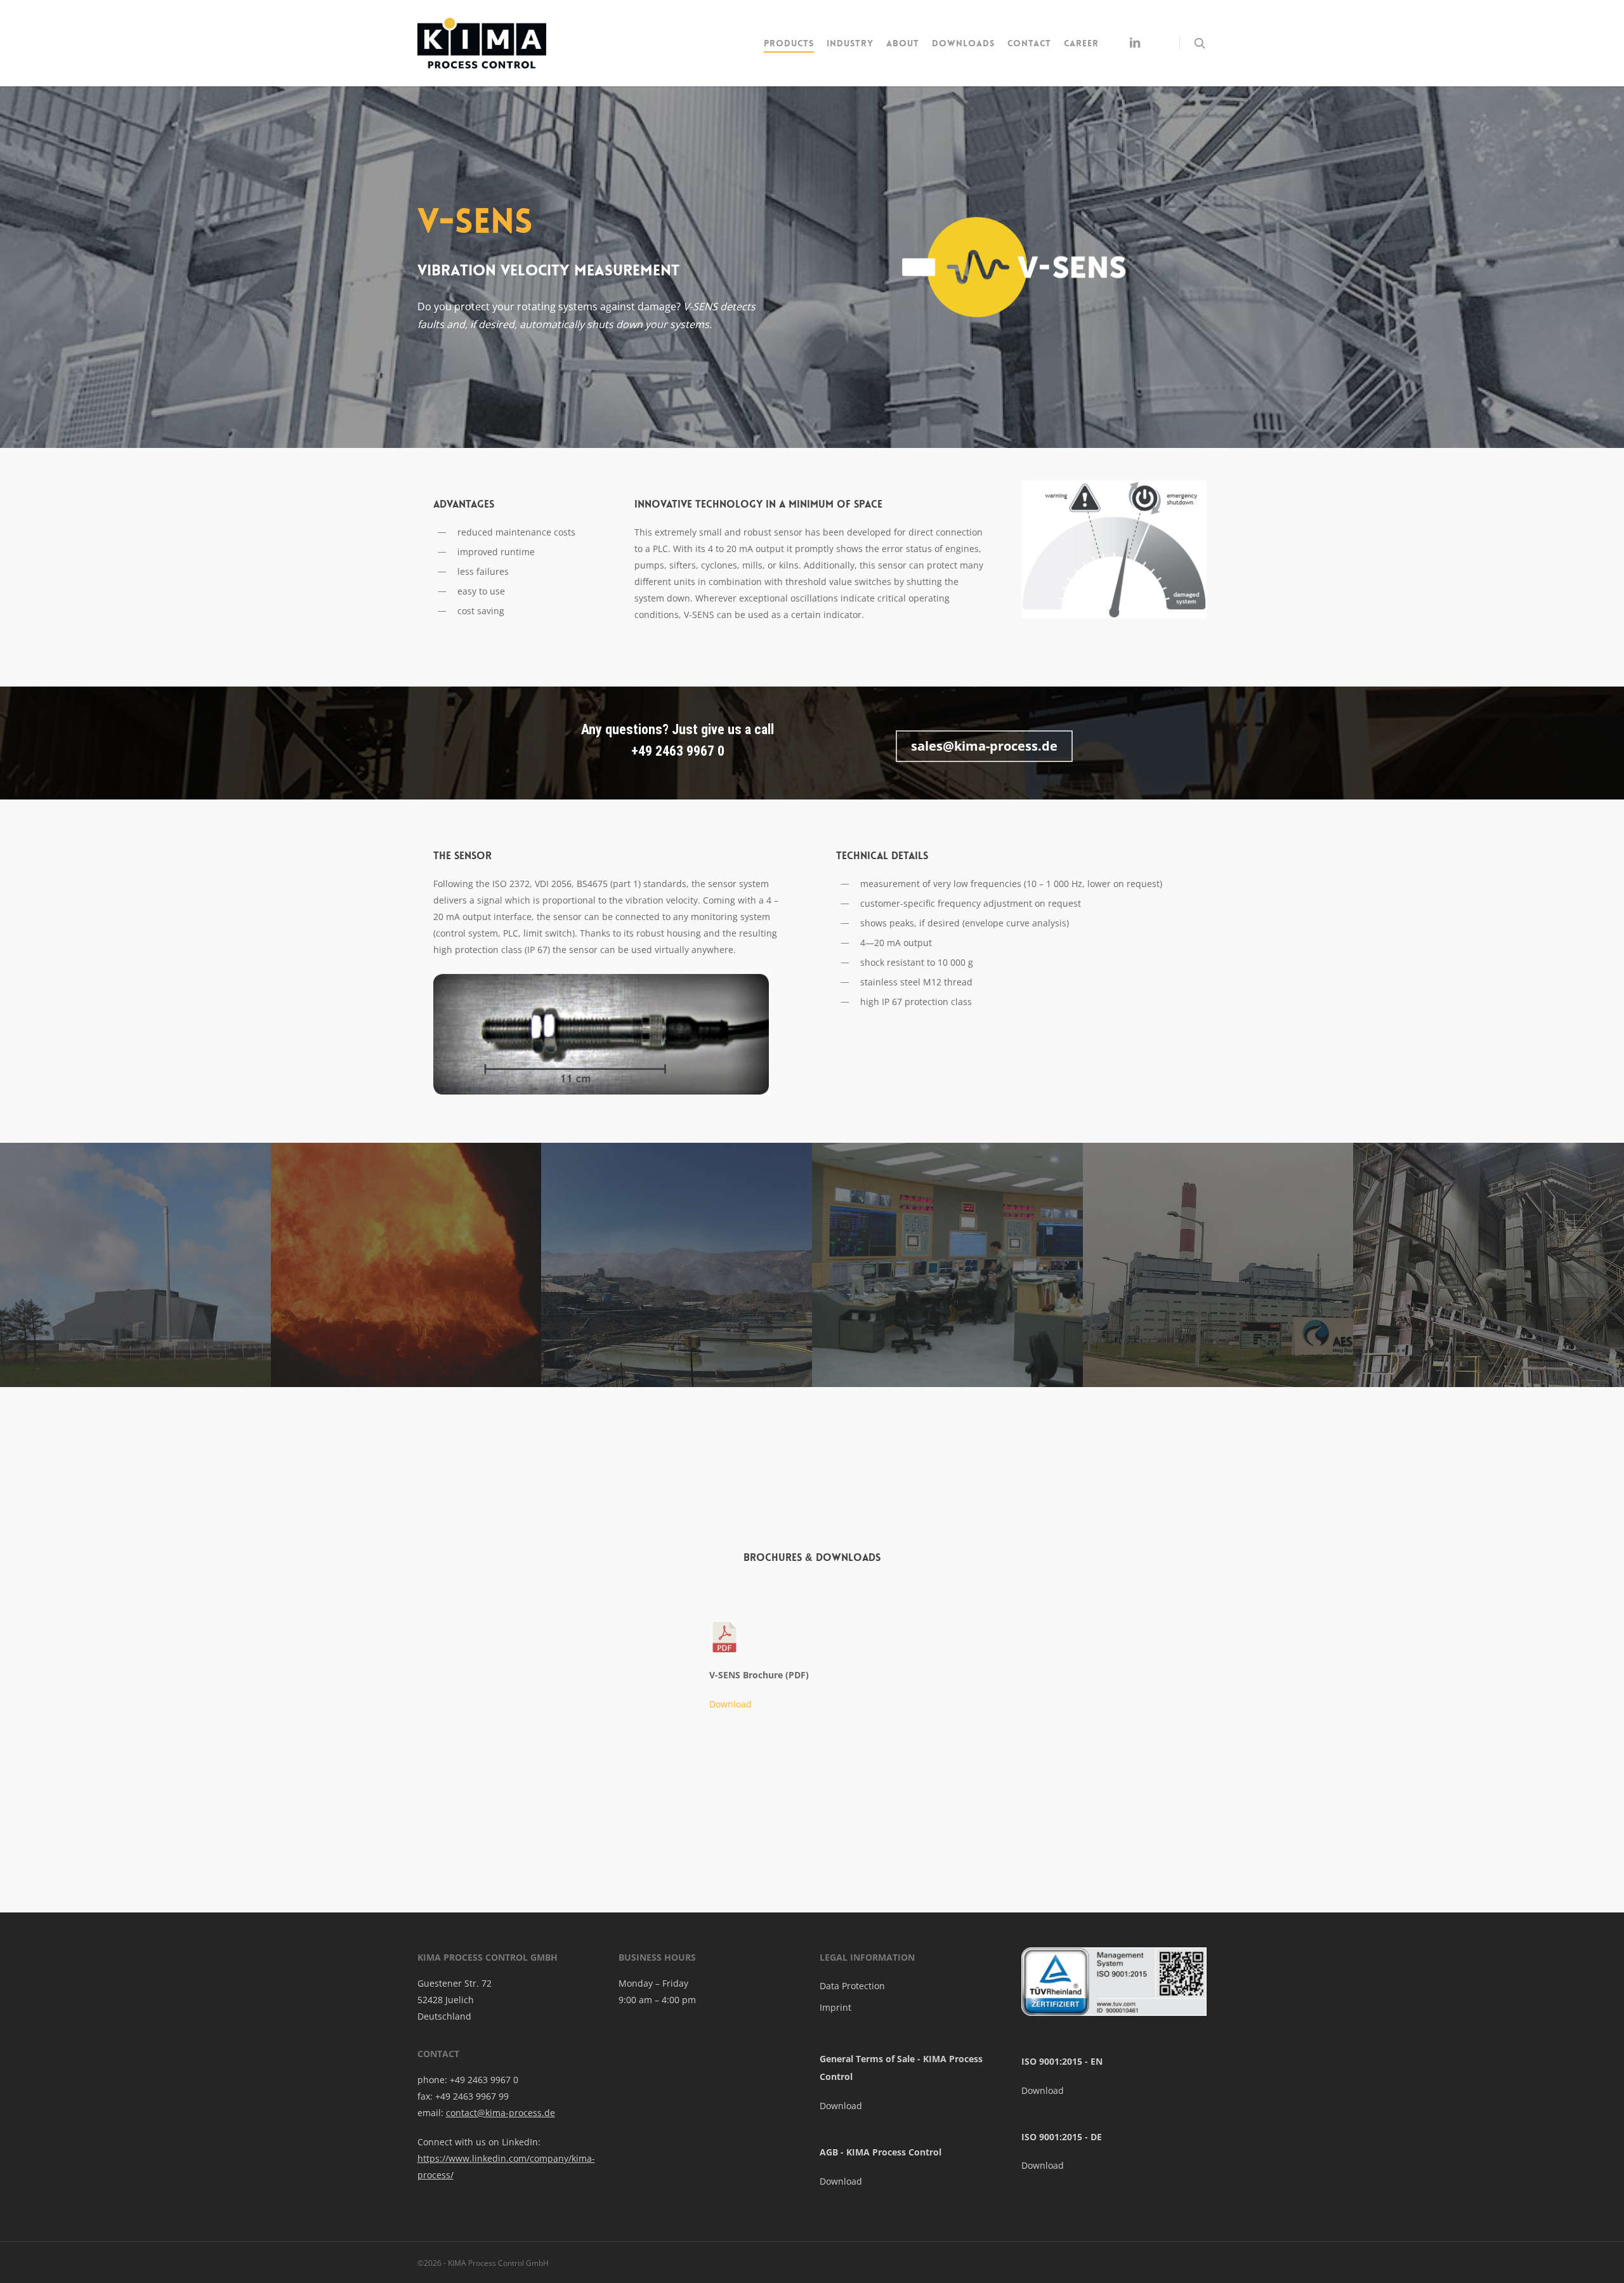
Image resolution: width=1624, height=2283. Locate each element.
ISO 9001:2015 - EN (1062, 2061)
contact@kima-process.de (501, 2113)
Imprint (835, 2007)
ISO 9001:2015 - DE (1062, 2137)
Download (730, 1704)
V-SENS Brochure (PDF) (759, 1675)
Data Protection (852, 1986)
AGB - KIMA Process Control (881, 2152)
